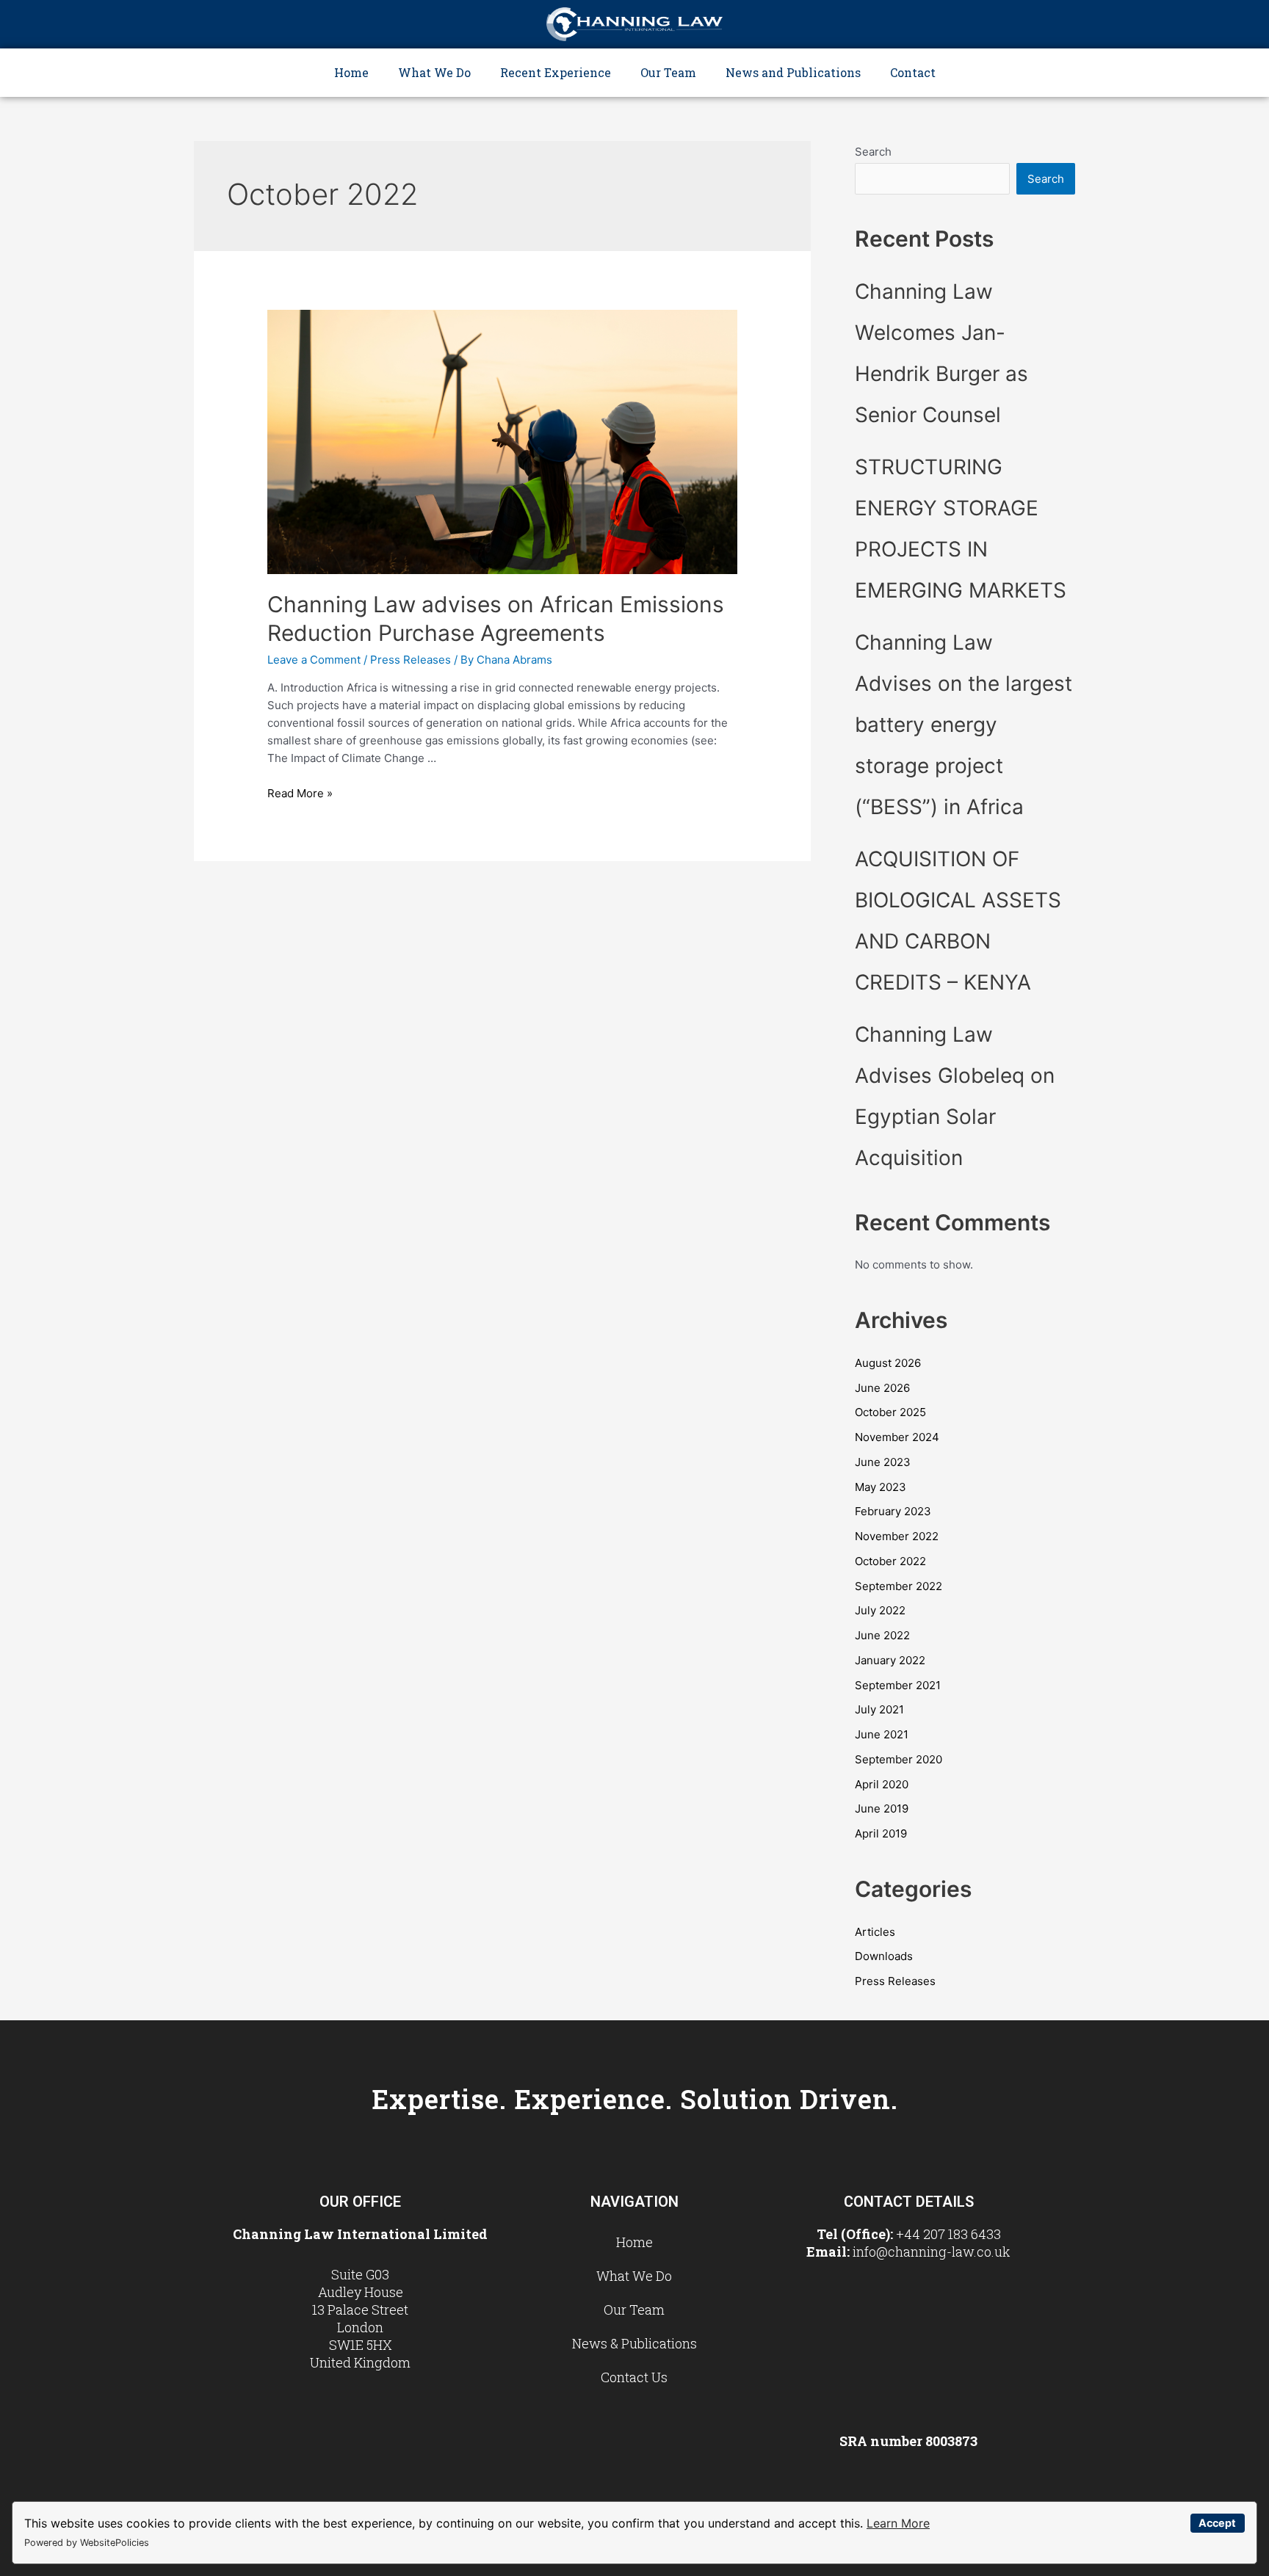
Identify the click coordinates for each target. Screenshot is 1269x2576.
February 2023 (893, 1511)
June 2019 (882, 1808)
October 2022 (890, 1561)
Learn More (898, 2523)
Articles (875, 1932)
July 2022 (880, 1610)
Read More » (300, 793)
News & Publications (634, 2343)
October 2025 (890, 1412)
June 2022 (882, 1635)
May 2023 (881, 1487)
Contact (913, 72)
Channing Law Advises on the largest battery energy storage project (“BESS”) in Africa (963, 725)
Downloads (884, 1956)
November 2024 (897, 1437)
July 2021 (879, 1709)
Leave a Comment (314, 660)
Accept (1217, 2523)
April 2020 (882, 1784)
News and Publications (793, 72)
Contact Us (634, 2377)
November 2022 (897, 1536)
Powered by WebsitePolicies (87, 2543)
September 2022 (899, 1586)
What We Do (434, 72)
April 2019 (881, 1833)
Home (351, 72)
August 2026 (888, 1363)
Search (873, 152)
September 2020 (899, 1759)
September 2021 (898, 1685)
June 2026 (882, 1388)
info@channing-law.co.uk (932, 2252)
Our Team (668, 72)
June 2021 (882, 1734)
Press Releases (411, 660)
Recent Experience (556, 72)
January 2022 (890, 1660)
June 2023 (883, 1462)
